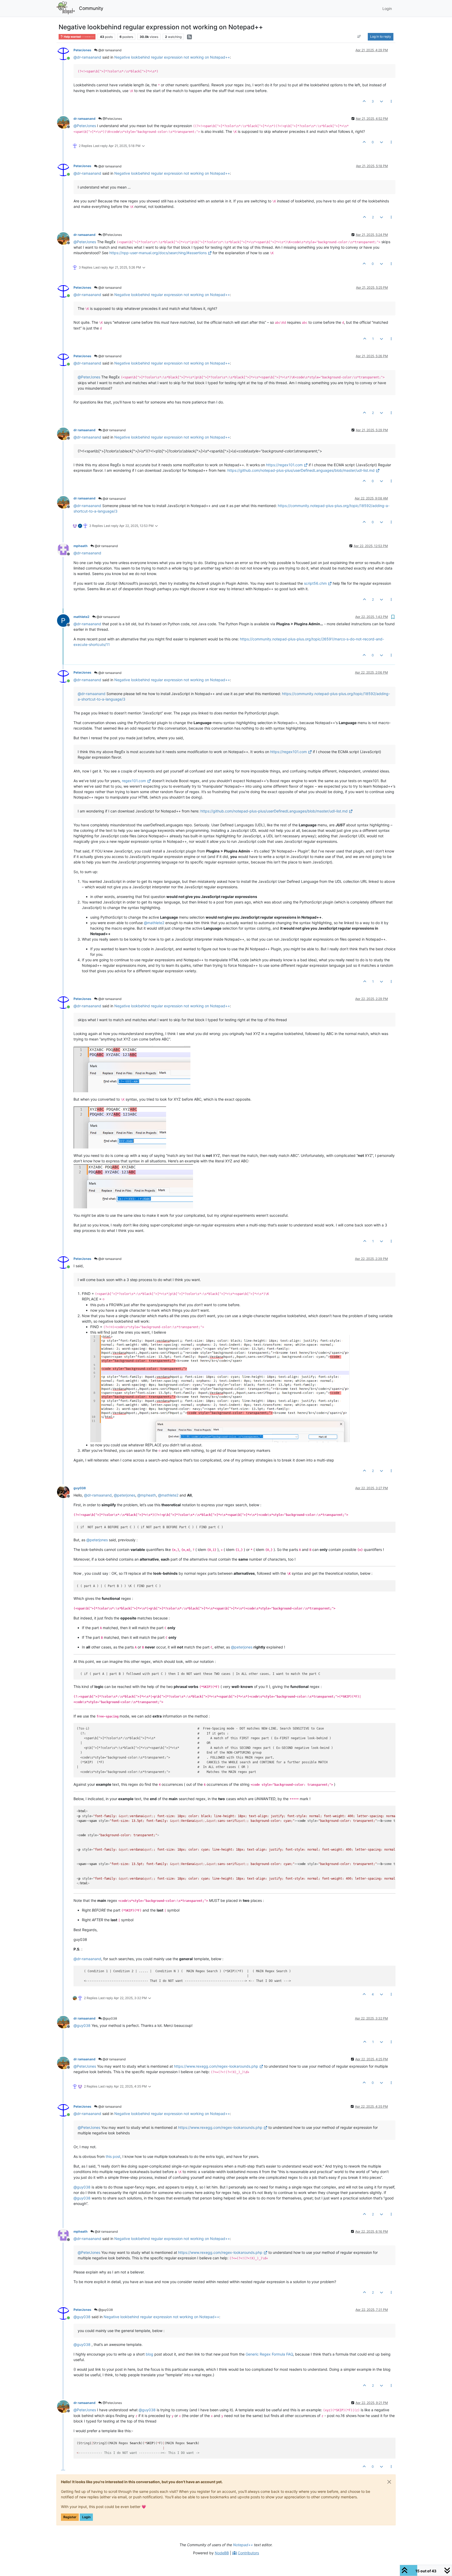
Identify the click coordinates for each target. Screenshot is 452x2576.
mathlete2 (81, 617)
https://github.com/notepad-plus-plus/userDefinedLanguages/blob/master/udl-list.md (301, 470)
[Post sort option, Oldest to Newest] (359, 37)
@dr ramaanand (109, 50)
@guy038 (109, 2018)
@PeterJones (112, 119)
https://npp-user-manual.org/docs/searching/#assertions (158, 253)
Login (86, 2517)
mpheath (81, 546)
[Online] (65, 53)
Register (70, 2517)
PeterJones (82, 50)
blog (149, 2354)
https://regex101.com (284, 465)
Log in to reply (381, 36)
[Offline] (65, 122)
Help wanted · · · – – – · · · (79, 37)
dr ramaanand (84, 119)
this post (113, 2156)
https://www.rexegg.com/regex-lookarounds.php (216, 2066)
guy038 (80, 1488)
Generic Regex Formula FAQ (269, 2354)
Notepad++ (243, 2545)
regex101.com (134, 781)
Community (91, 8)
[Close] (389, 2482)
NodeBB (222, 2553)
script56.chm (315, 583)
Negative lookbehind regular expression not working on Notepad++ (172, 57)
